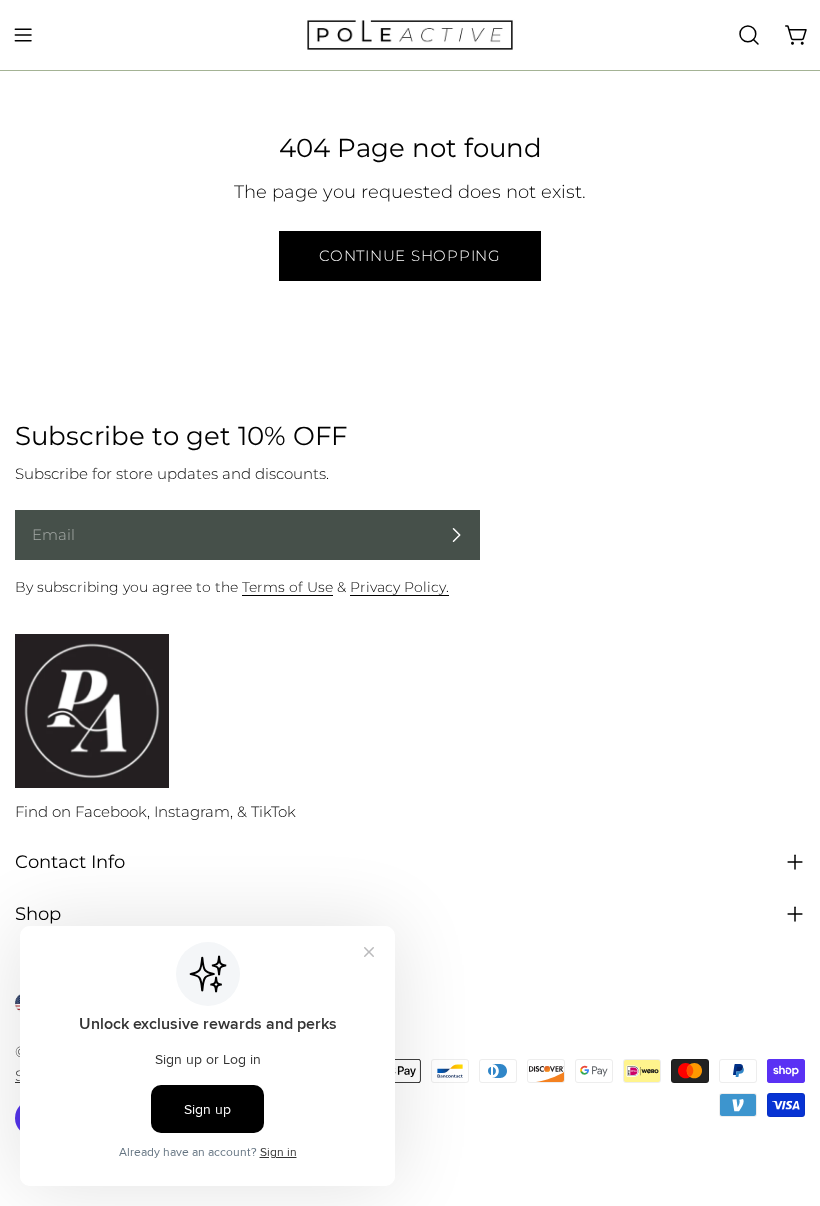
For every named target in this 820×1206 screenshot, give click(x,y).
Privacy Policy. (399, 587)
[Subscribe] (456, 535)
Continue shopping (410, 255)
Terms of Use (287, 587)
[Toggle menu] (23, 35)
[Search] (749, 35)
